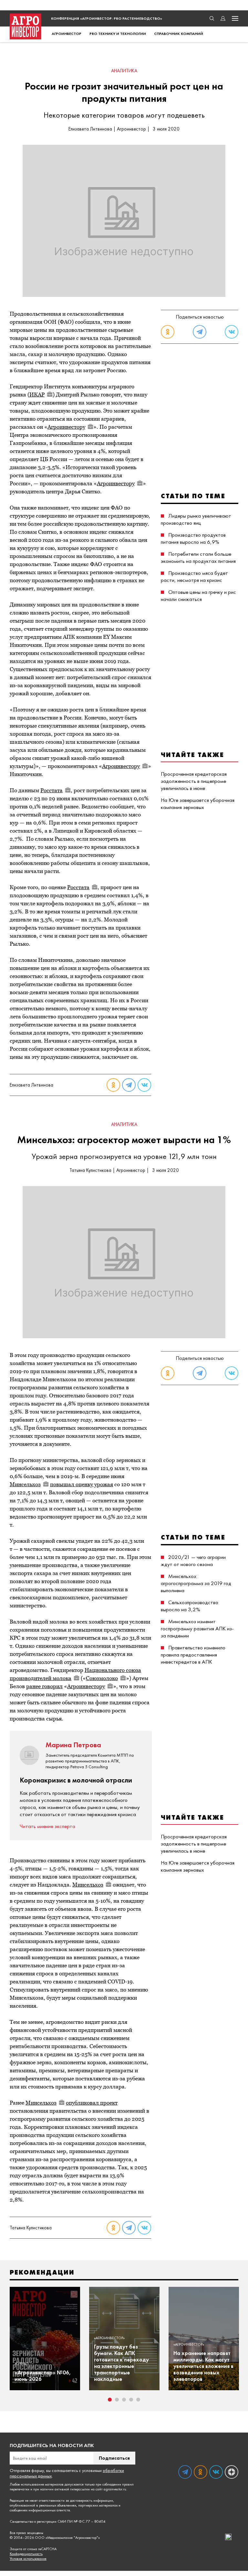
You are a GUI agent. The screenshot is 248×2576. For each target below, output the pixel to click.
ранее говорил (44, 1686)
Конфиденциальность (26, 2554)
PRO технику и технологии (118, 34)
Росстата (52, 790)
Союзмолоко (102, 1678)
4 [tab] (131, 2400)
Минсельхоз (25, 1484)
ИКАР (37, 394)
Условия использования (28, 2559)
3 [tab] (124, 2400)
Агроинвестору (66, 427)
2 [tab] (117, 2400)
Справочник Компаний (179, 34)
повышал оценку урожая (82, 1484)
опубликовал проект (92, 2103)
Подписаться (114, 2458)
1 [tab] (110, 2400)
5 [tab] (138, 2400)
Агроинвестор (67, 34)
